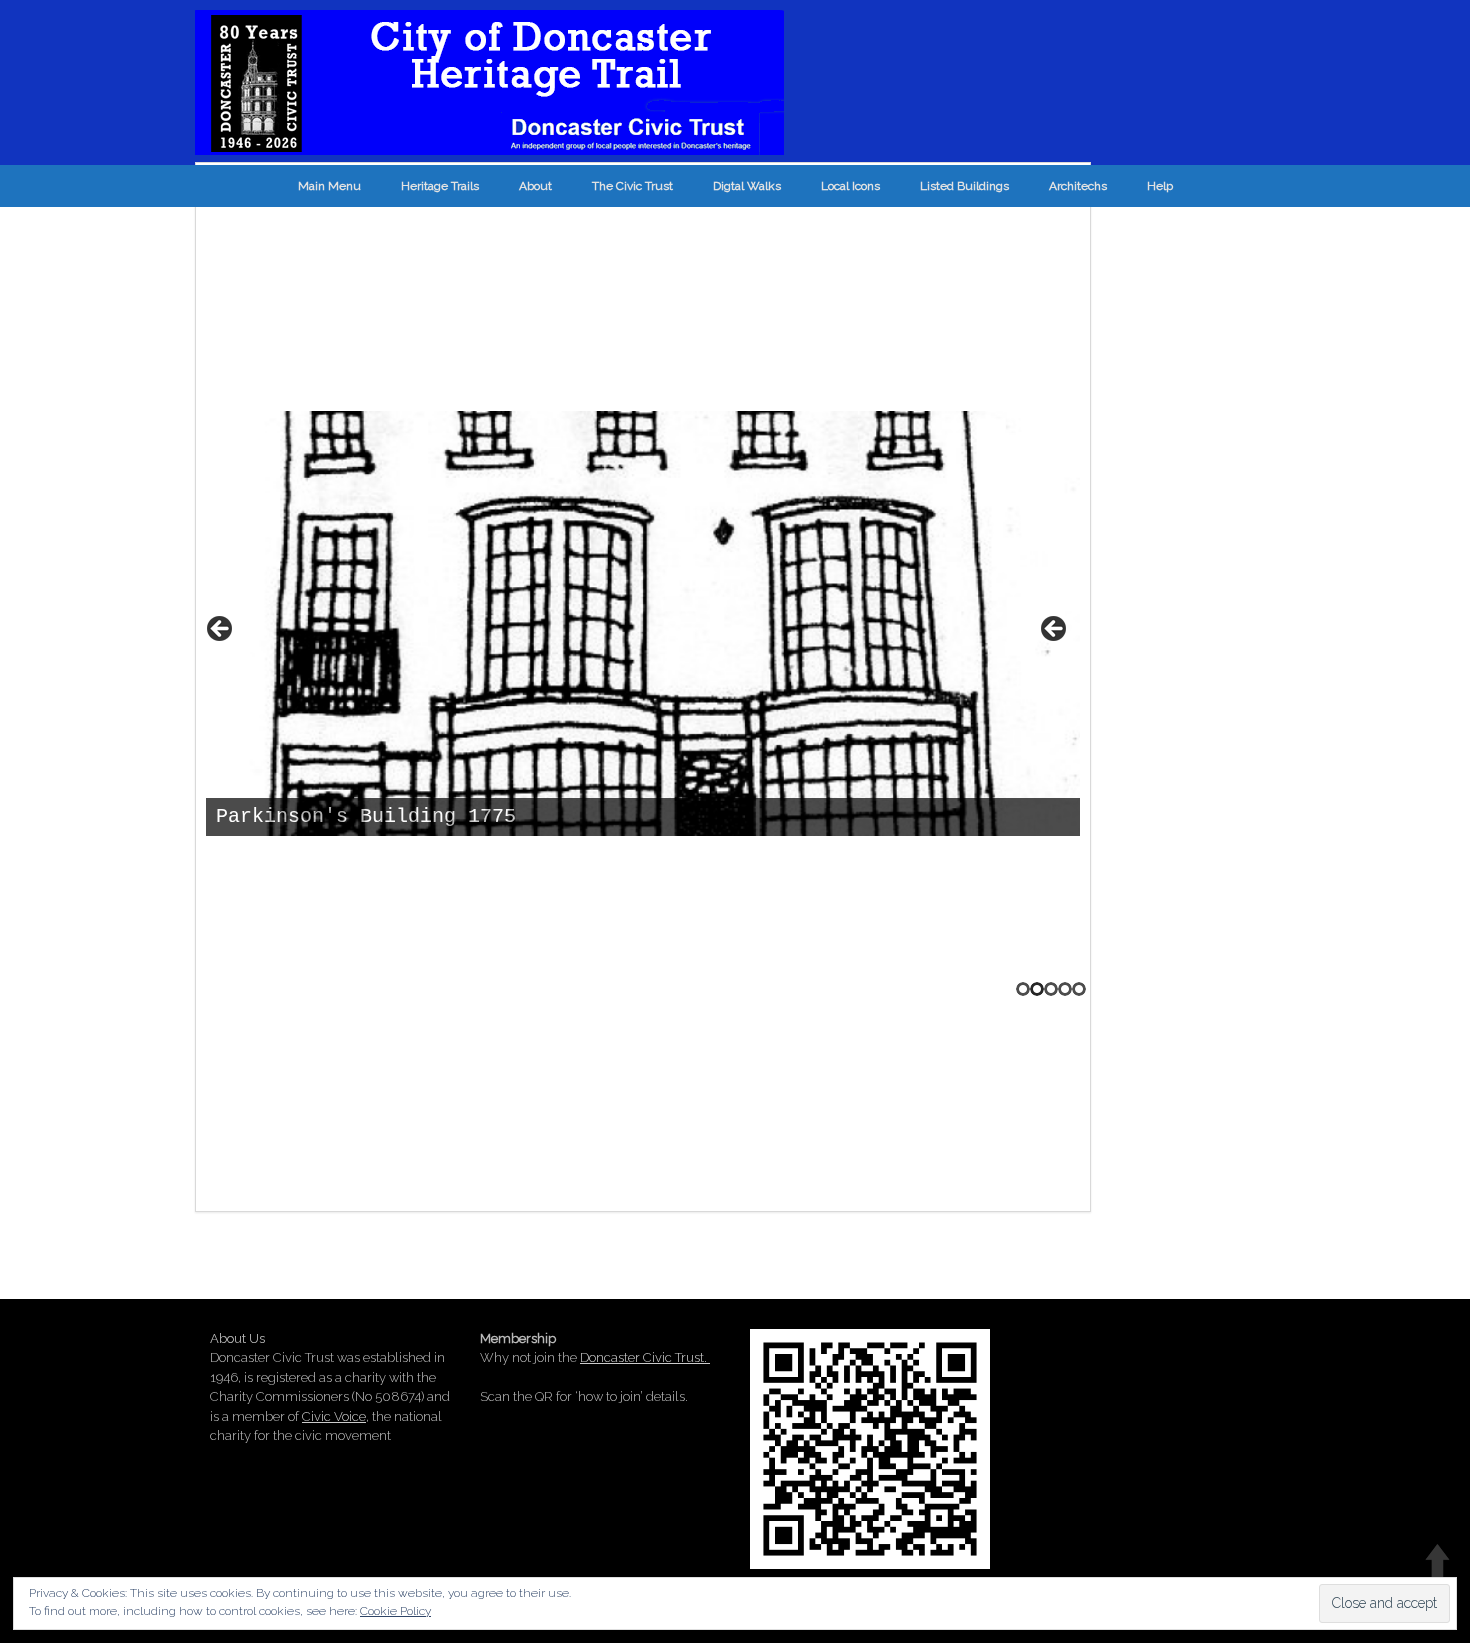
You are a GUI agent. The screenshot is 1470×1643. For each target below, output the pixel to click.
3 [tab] (1051, 989)
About (535, 186)
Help (1160, 186)
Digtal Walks (747, 186)
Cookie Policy (395, 1611)
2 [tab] (1037, 989)
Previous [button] (221, 630)
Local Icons (850, 186)
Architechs (1078, 186)
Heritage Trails (440, 186)
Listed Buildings (964, 186)
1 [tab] (1023, 989)
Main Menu (329, 186)
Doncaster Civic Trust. (645, 1357)
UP (1437, 1560)
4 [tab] (1065, 989)
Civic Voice (334, 1416)
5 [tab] (1079, 989)
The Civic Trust (632, 186)
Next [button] (1055, 630)
